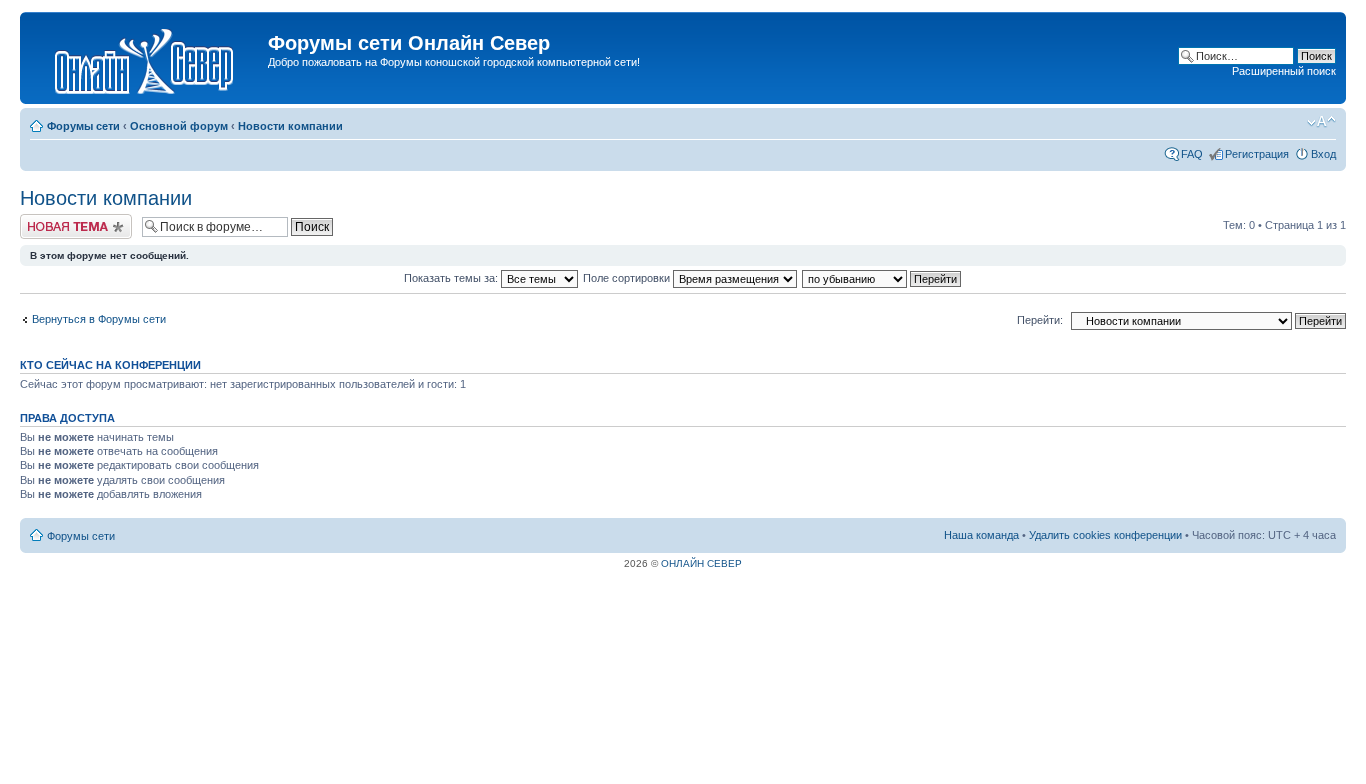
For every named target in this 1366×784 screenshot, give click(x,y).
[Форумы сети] (146, 58)
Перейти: (1040, 320)
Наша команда (981, 535)
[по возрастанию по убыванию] (882, 278)
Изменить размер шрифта (1321, 122)
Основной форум (179, 126)
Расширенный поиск (1284, 71)
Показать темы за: (452, 278)
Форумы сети (83, 126)
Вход (1323, 154)
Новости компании (290, 126)
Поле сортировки (628, 278)
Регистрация (1257, 154)
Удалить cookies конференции (1105, 535)
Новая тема (50, 220)
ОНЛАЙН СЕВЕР (701, 563)
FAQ (1192, 154)
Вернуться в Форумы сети (99, 319)
